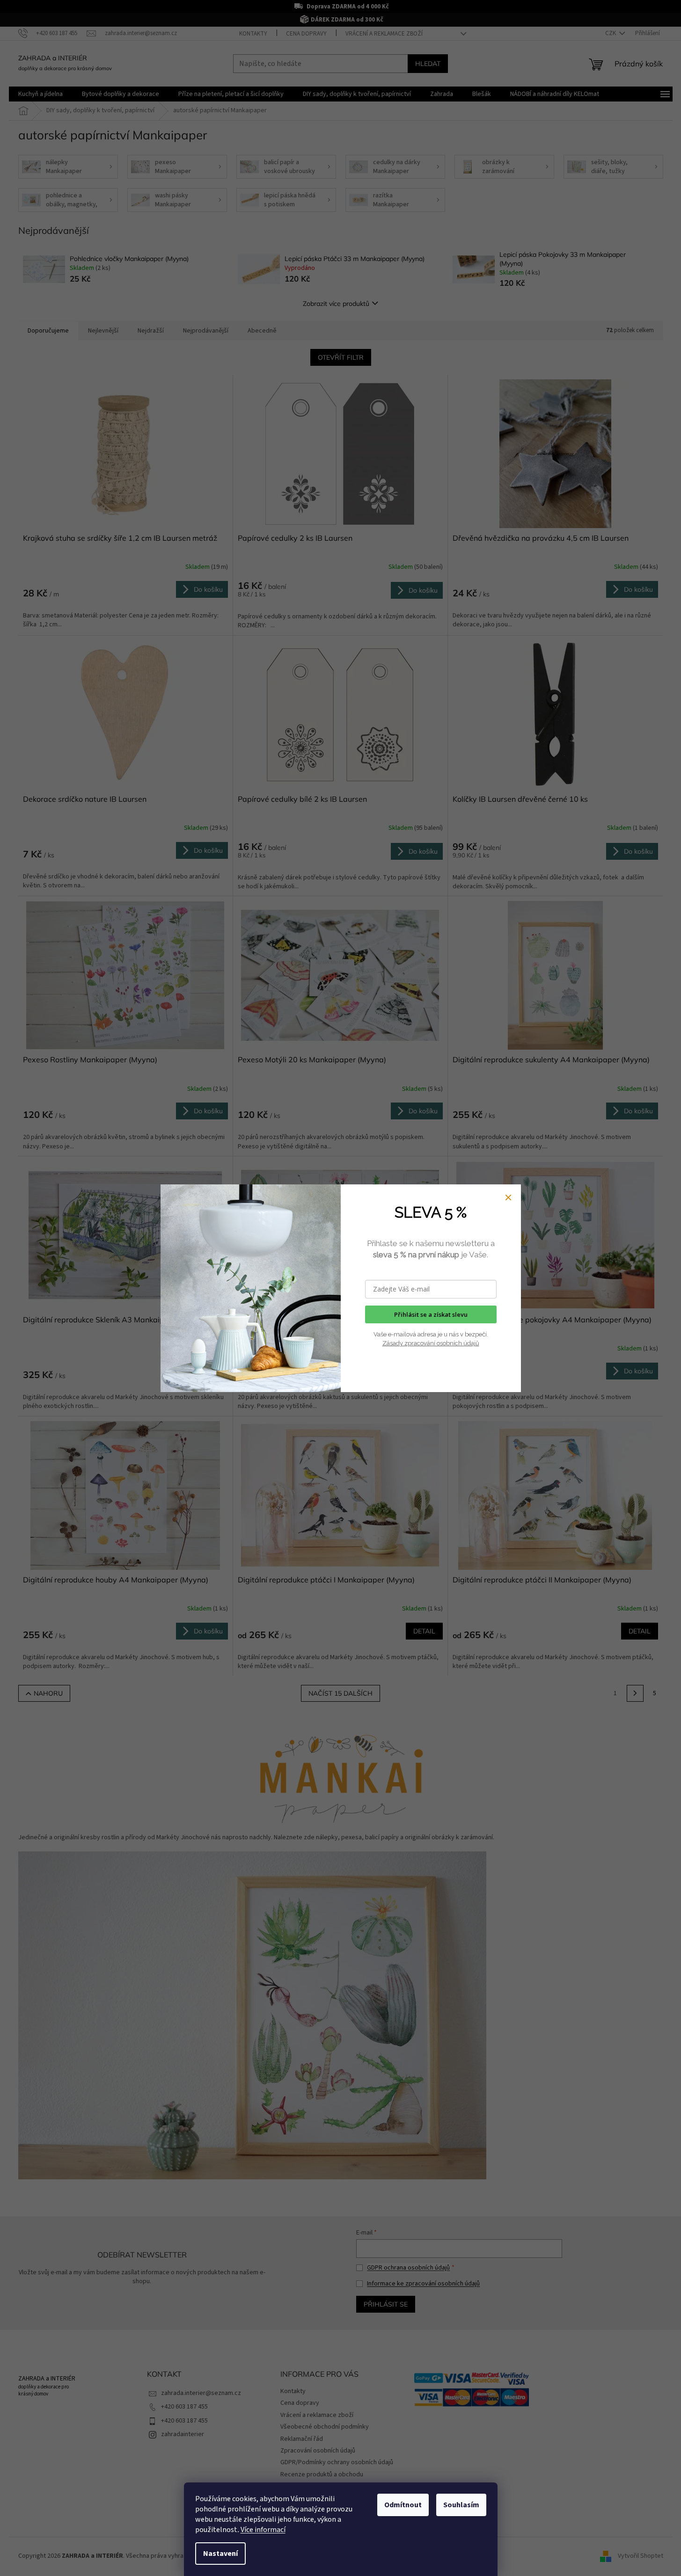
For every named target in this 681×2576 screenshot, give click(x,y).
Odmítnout (403, 2505)
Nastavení (220, 2554)
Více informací (263, 2530)
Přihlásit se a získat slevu (431, 1314)
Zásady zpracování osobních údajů (431, 1343)
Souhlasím (461, 2505)
